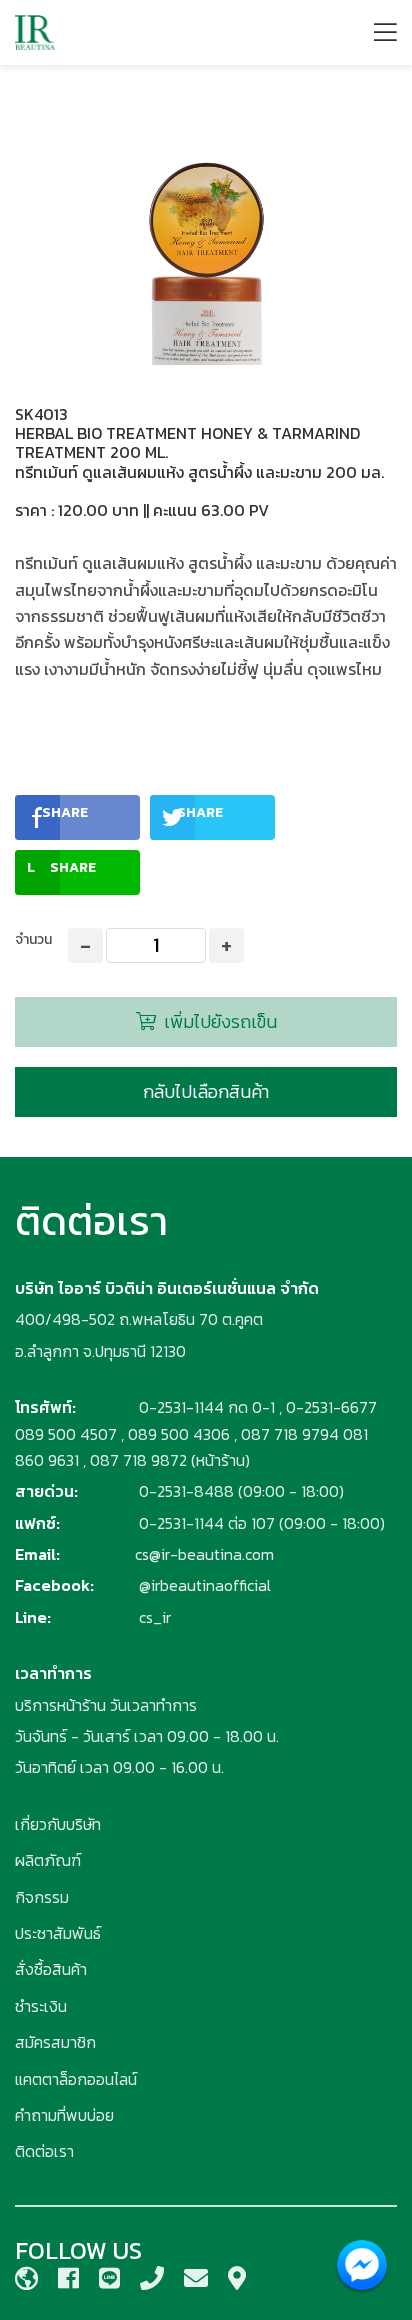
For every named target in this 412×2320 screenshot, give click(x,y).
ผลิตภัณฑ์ (48, 1860)
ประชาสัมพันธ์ (58, 1933)
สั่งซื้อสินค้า (51, 1969)
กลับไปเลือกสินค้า (206, 1091)
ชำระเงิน (41, 2006)
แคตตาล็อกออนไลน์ (76, 2079)
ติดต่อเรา (44, 2151)
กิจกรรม (42, 1897)
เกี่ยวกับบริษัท (58, 1824)
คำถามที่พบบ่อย (64, 2115)
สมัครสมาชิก (55, 2042)
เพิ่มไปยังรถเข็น (218, 1021)
